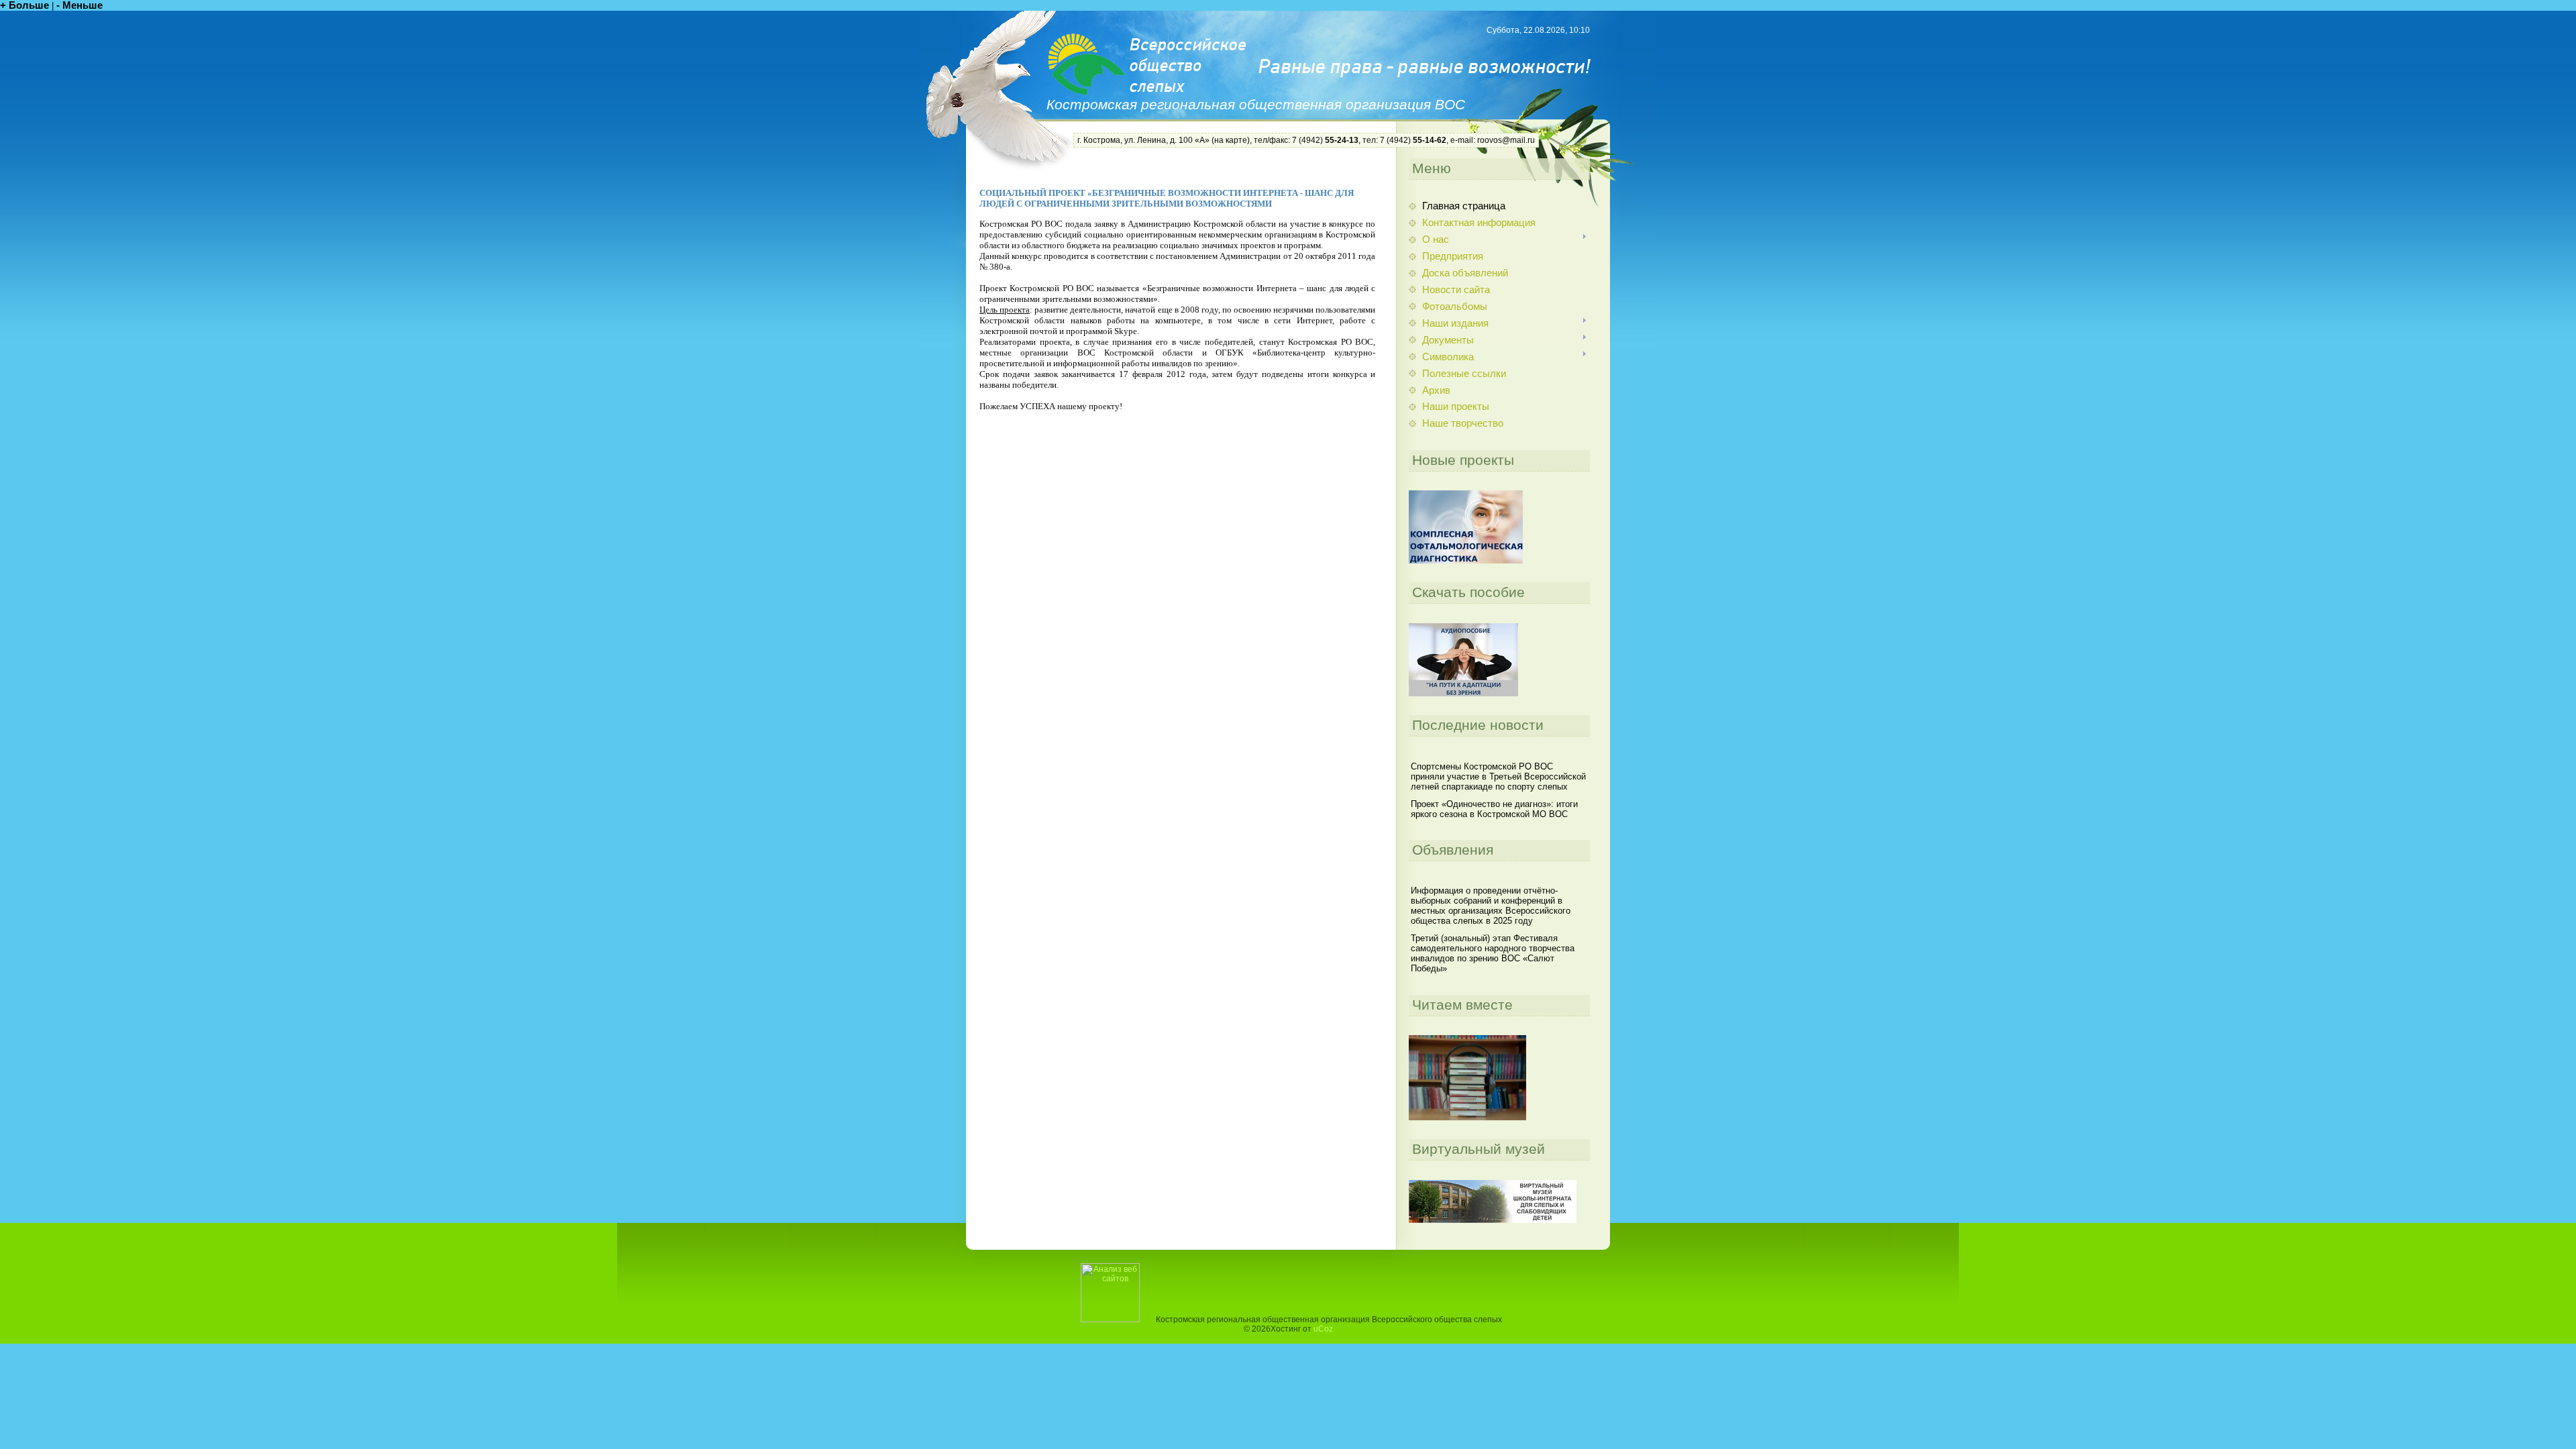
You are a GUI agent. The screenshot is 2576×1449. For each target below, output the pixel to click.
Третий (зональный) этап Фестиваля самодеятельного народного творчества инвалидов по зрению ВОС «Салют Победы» (1493, 953)
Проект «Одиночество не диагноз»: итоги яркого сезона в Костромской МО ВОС (1494, 809)
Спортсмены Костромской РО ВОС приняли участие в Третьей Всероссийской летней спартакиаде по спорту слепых (1498, 776)
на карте (1231, 140)
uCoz (1323, 1329)
